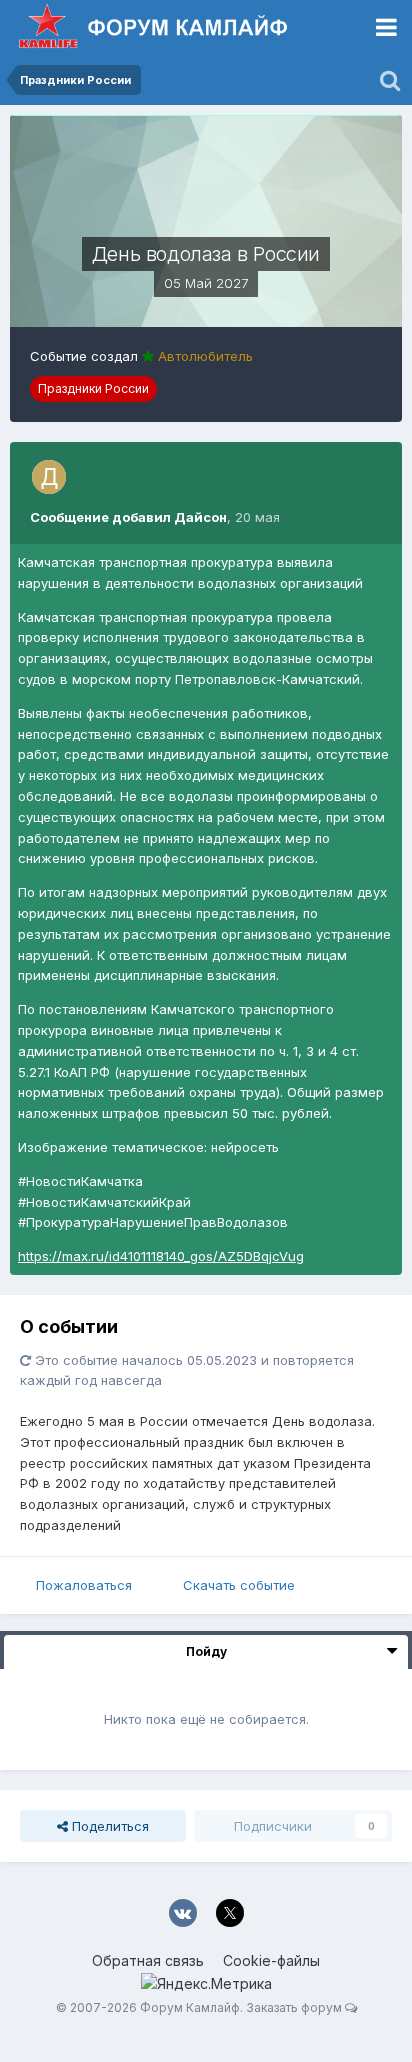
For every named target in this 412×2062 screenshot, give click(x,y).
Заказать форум (294, 2007)
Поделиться (108, 1826)
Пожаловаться (84, 1585)
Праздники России (93, 388)
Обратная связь (148, 1960)
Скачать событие (239, 1585)
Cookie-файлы (271, 1960)
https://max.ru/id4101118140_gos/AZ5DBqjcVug (161, 1256)
